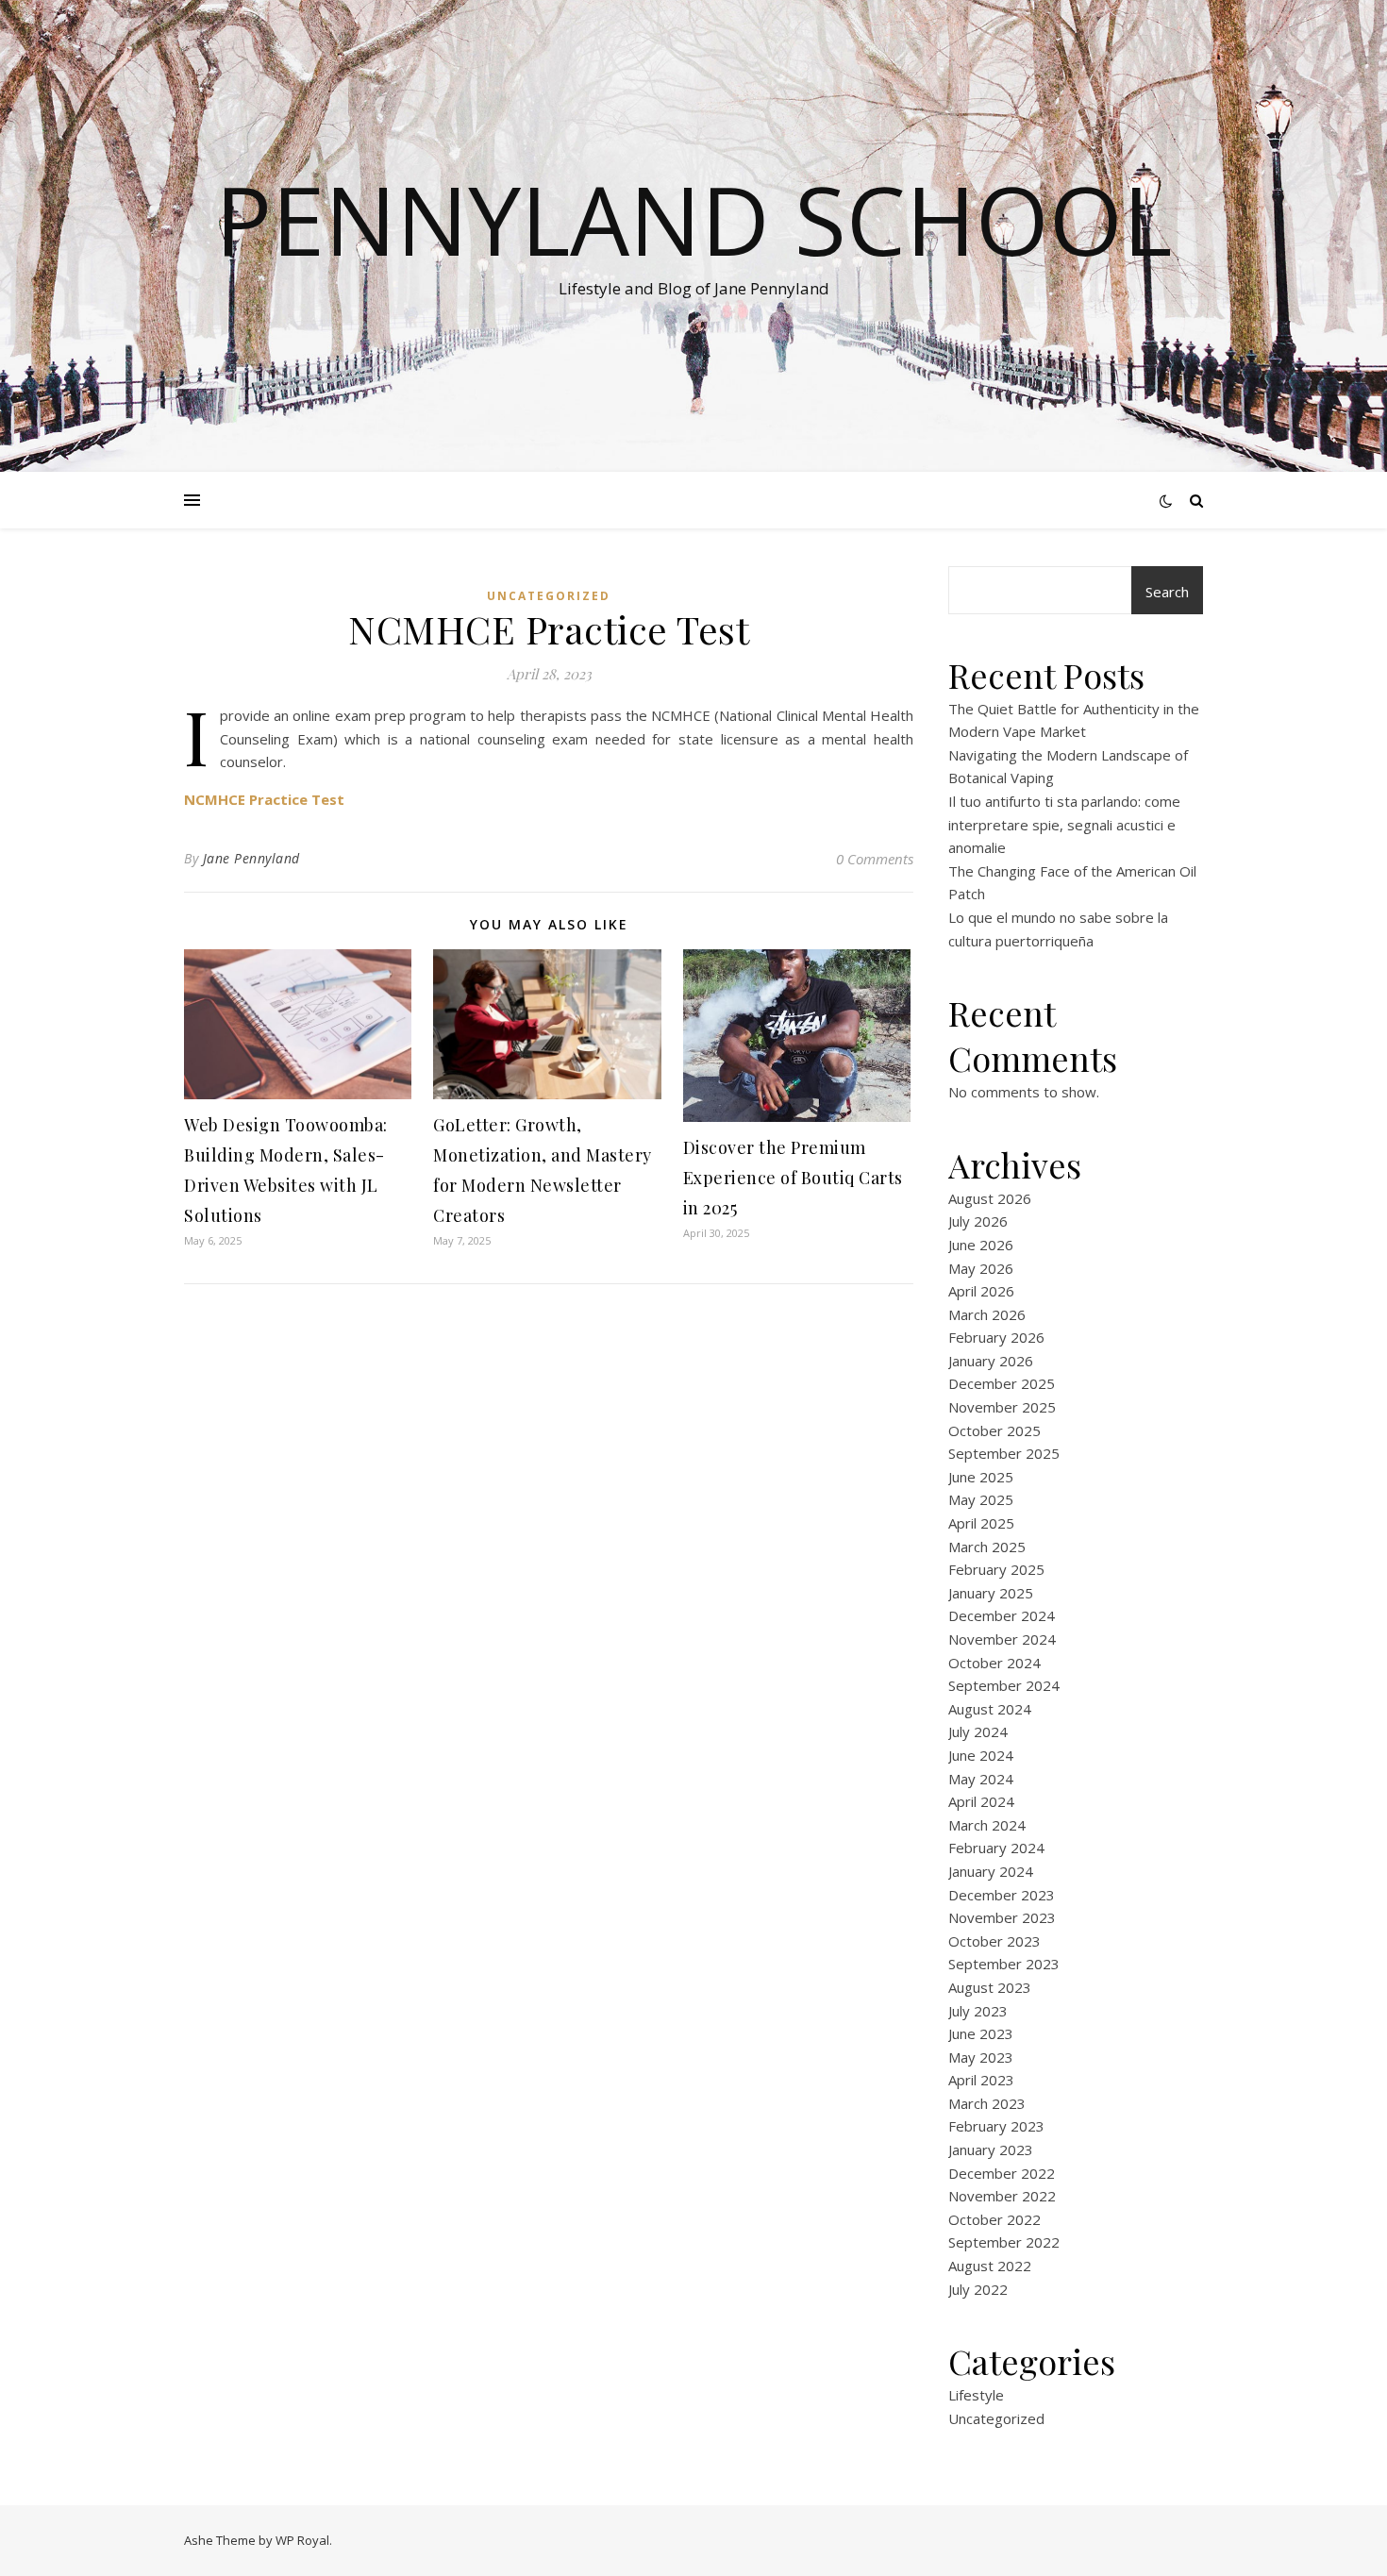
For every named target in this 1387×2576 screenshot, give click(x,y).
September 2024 (1004, 1685)
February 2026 (996, 1337)
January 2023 (991, 2149)
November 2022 (1002, 2196)
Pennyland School (693, 219)
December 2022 (1002, 2173)
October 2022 (994, 2219)
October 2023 (994, 1941)
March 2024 (987, 1825)
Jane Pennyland (251, 858)
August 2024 (990, 1709)
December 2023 (1002, 1895)
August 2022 (990, 2266)
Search (1167, 592)
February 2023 (996, 2126)
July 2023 (978, 2011)
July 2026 (978, 1221)
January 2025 (991, 1593)
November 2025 (1002, 1407)
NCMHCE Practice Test (264, 799)
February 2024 (996, 1848)
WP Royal (302, 2540)
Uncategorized (549, 596)
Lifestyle (976, 2395)
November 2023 (1002, 1917)
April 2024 (981, 1801)
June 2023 (981, 2033)
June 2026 (981, 1245)
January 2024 (991, 1871)
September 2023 (1004, 1964)
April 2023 (981, 2080)
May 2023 (981, 2057)
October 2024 (994, 1663)
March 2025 (987, 1547)
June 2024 (981, 1755)
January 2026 (991, 1361)
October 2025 (994, 1430)
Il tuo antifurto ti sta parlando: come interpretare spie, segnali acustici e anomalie (1064, 824)
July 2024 (978, 1731)
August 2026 (990, 1198)
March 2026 (987, 1314)
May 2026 (981, 1268)
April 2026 (981, 1291)
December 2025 (1002, 1383)
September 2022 (1004, 2242)
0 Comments (875, 859)
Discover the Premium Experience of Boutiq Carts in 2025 (793, 1178)
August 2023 (990, 1987)
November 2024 (1002, 1639)
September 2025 (1004, 1453)
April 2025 (981, 1523)
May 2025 (981, 1499)
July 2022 (978, 2289)
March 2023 (987, 2103)
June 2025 (981, 1477)
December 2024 (1002, 1615)
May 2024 (981, 1779)
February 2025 (996, 1569)
